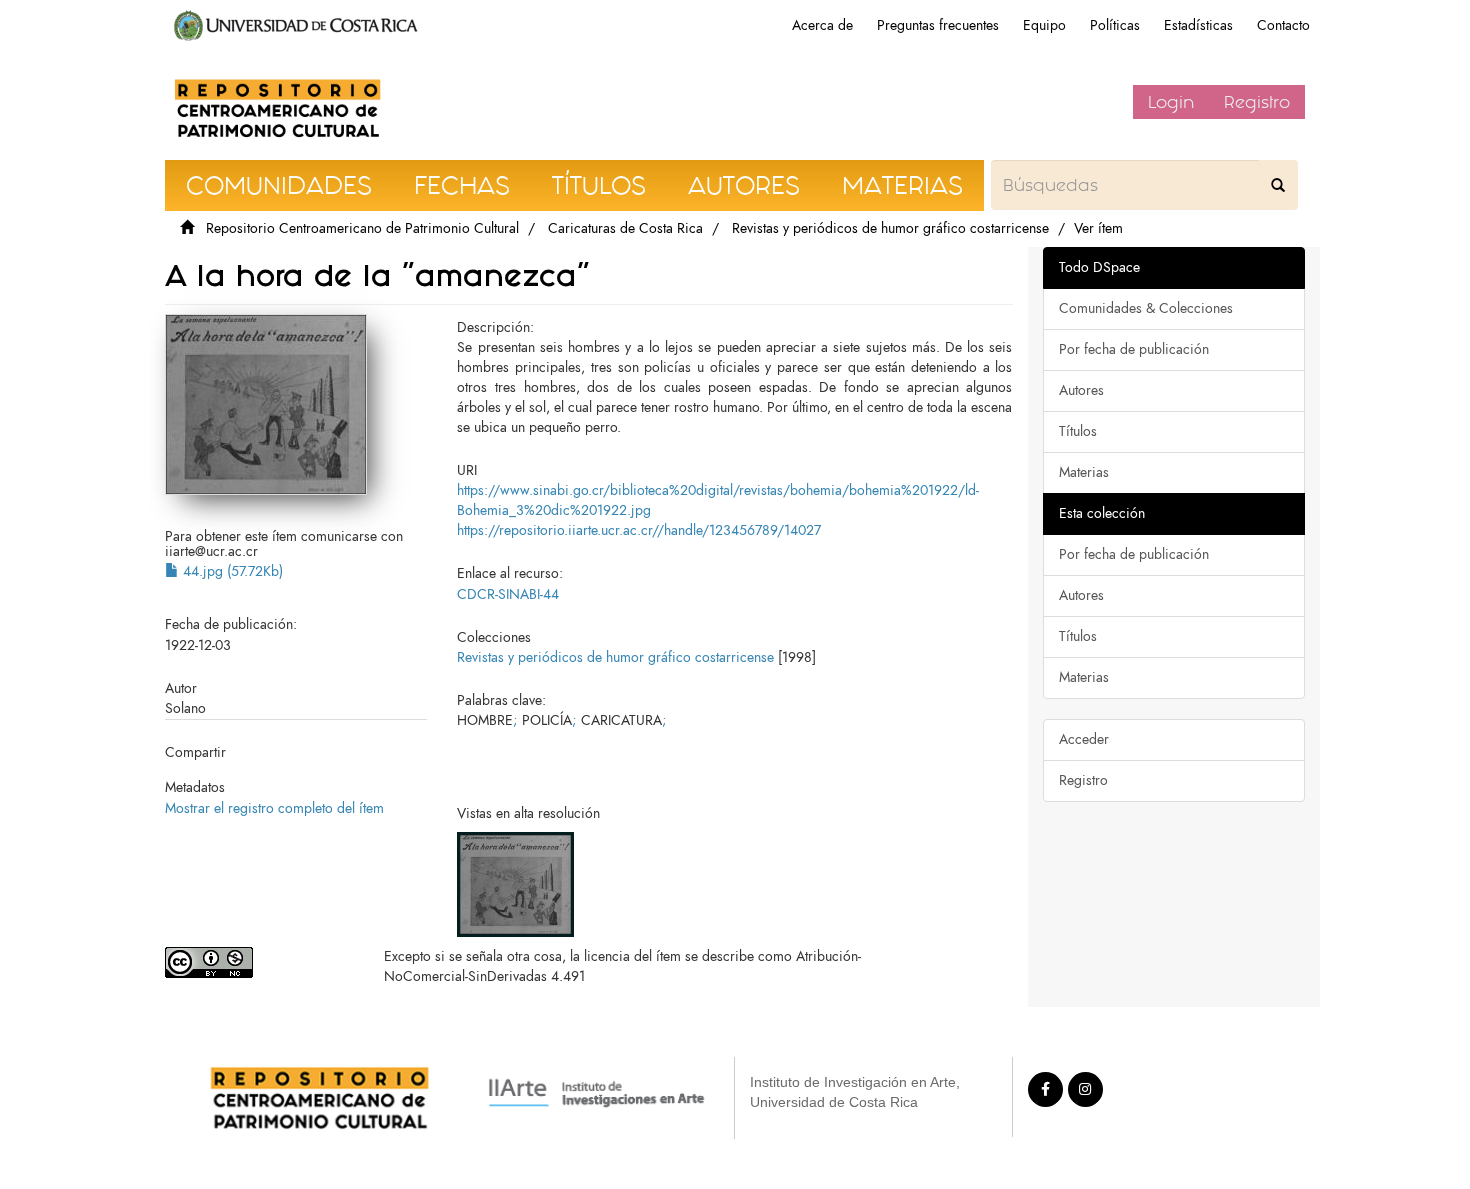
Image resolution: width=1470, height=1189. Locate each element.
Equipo (1044, 25)
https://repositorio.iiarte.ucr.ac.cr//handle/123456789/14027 (639, 530)
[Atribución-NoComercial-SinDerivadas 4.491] (259, 962)
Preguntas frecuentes (938, 25)
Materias (1084, 472)
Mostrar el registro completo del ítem (274, 808)
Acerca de (822, 25)
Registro (1257, 102)
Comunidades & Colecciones (1146, 308)
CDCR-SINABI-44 (508, 594)
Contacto (1283, 25)
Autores (1081, 390)
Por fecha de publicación (1134, 349)
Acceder (1084, 739)
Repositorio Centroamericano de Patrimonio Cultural (362, 228)
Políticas (1115, 25)
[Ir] (1278, 185)
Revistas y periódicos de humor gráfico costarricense (890, 228)
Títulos (1078, 431)
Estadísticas (1198, 25)
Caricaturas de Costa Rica (625, 228)
